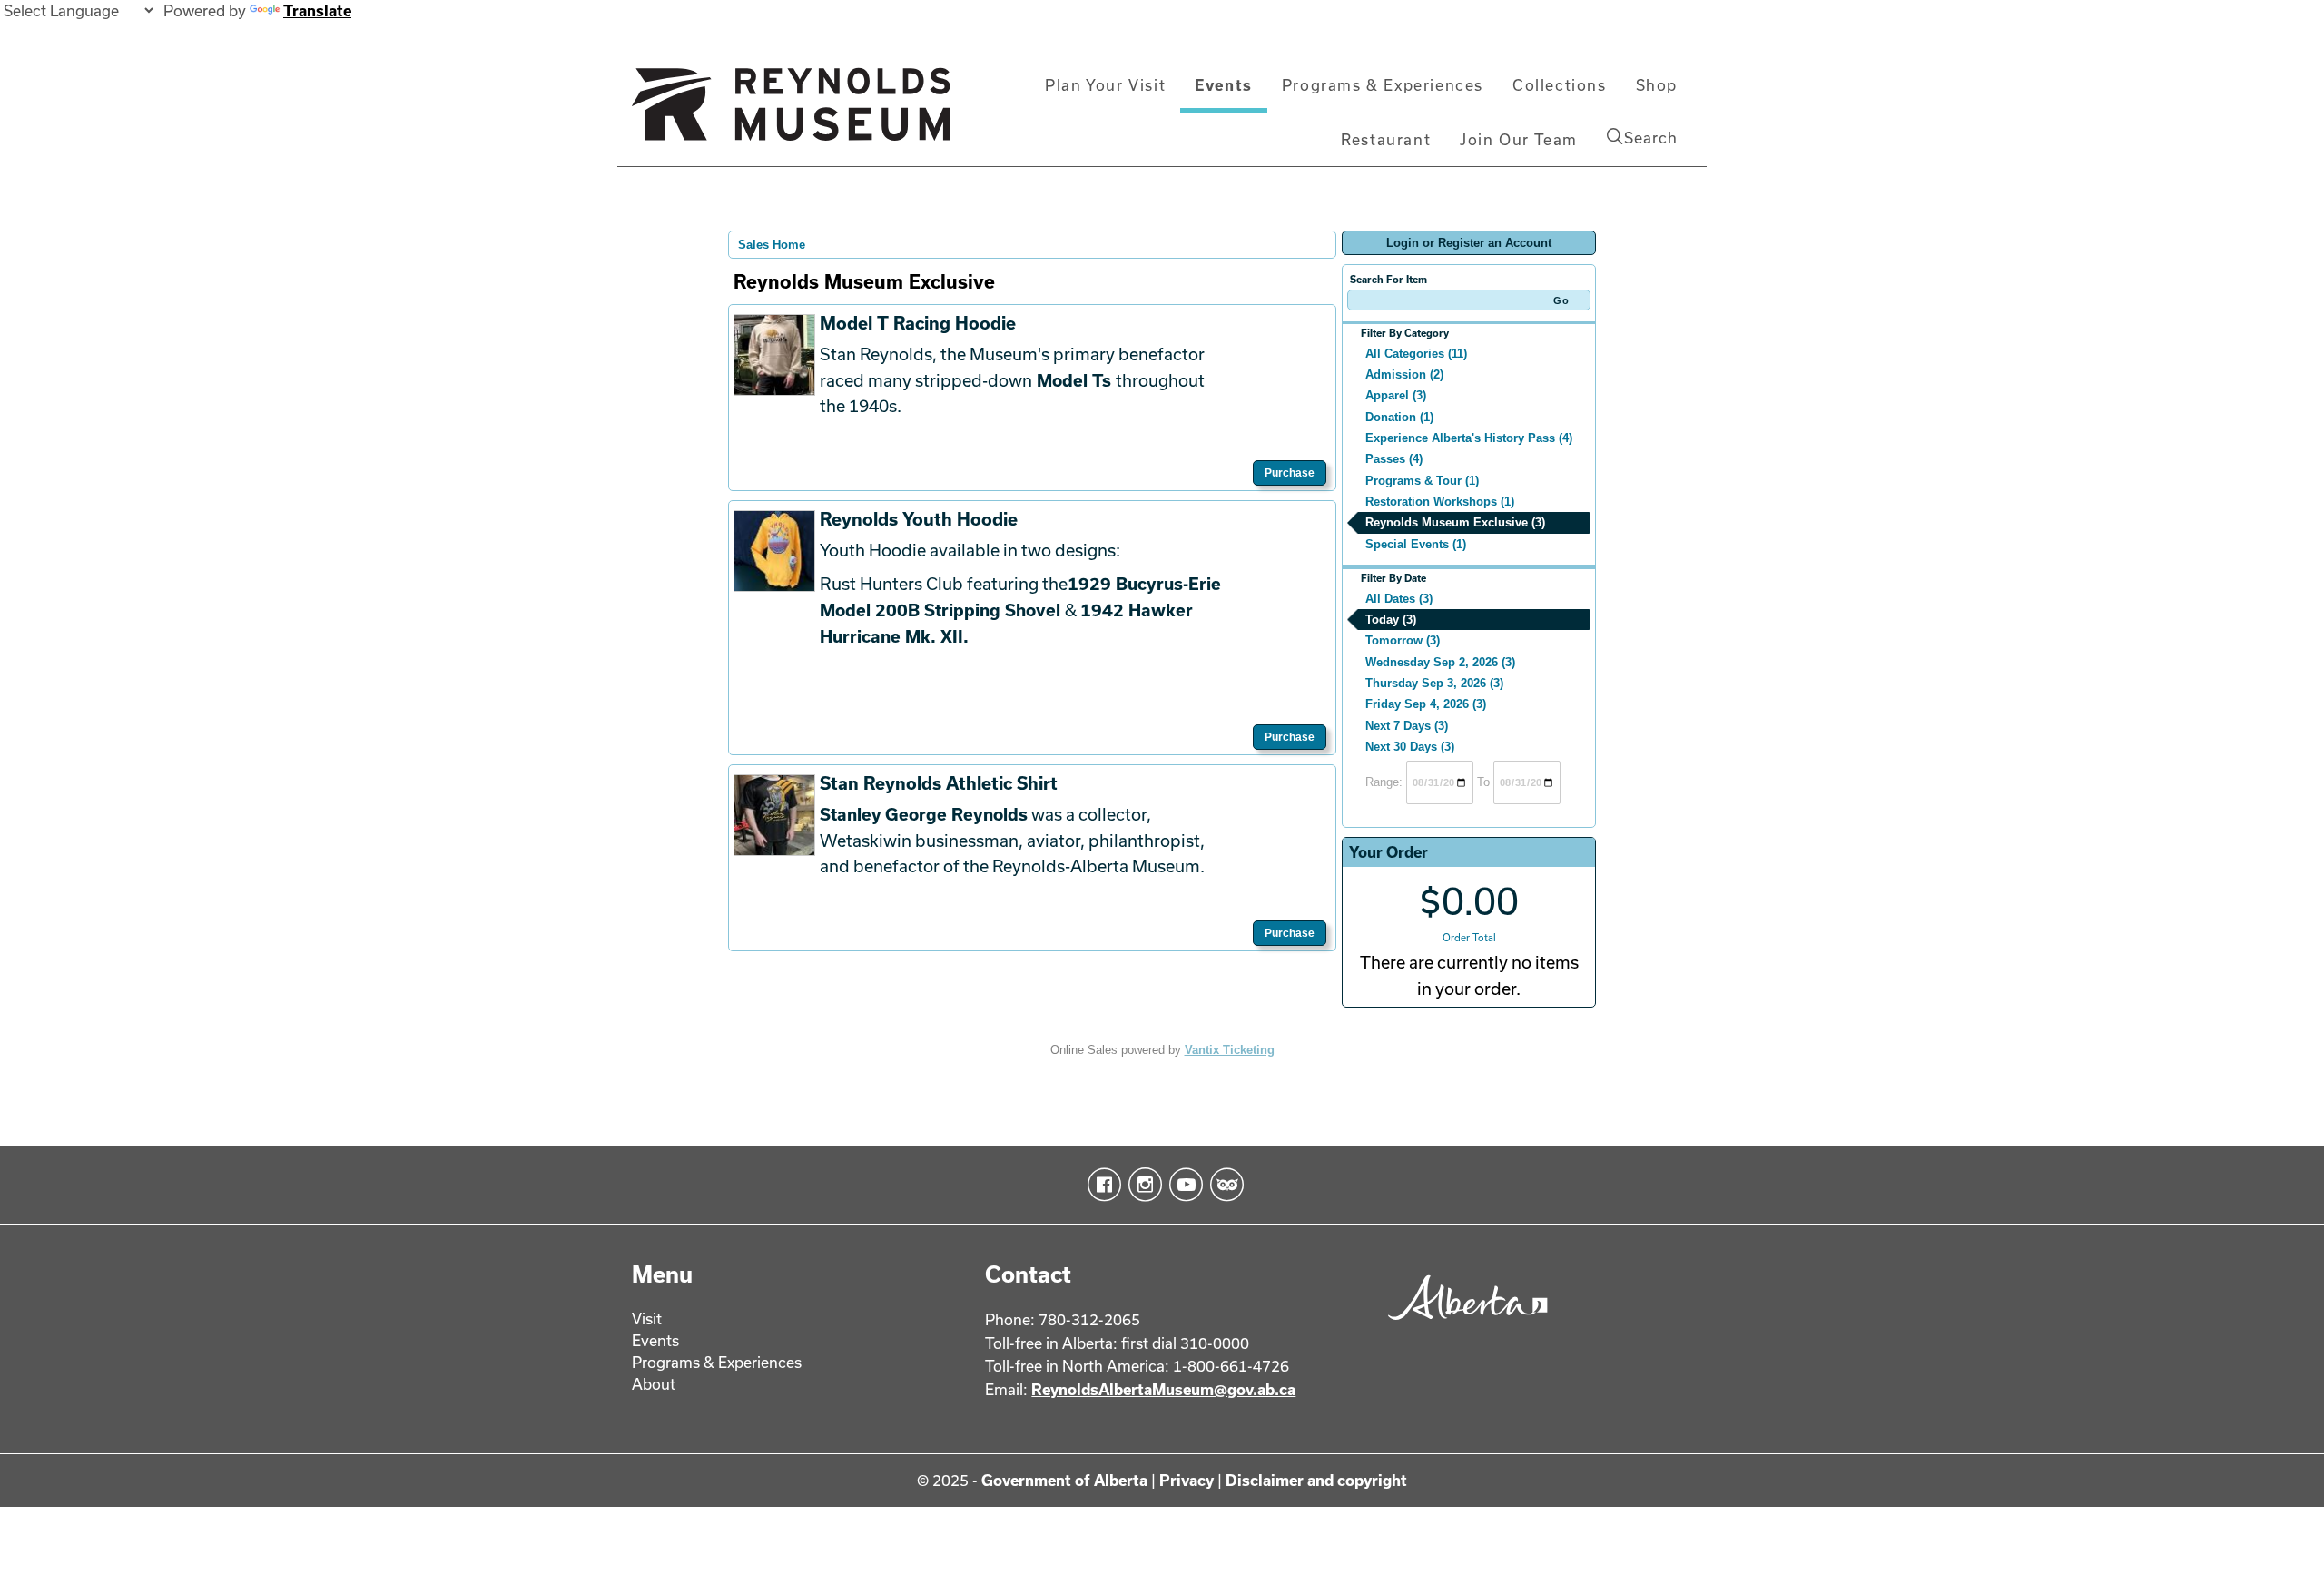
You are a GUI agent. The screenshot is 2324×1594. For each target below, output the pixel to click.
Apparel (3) (1396, 395)
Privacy (1187, 1480)
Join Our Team (1519, 139)
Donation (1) (1399, 417)
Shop (1657, 85)
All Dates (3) (1399, 599)
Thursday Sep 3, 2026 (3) (1434, 683)
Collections (1560, 85)
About (654, 1384)
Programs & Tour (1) (1422, 481)
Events (1224, 85)
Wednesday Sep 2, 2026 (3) (1440, 662)
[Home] (791, 112)
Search (1651, 138)
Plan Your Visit (1105, 85)
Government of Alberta (1064, 1480)
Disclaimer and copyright (1316, 1480)
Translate (317, 10)
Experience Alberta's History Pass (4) (1469, 438)
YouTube (1182, 1185)
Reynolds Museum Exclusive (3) (1455, 522)
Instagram (1142, 1185)
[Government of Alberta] (1463, 1326)
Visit (647, 1318)
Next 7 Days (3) (1407, 726)
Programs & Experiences (1383, 85)
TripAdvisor (1223, 1185)
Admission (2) (1404, 374)
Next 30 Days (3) (1410, 747)
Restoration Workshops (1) (1440, 502)
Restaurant (1386, 139)
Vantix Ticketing (1230, 1050)
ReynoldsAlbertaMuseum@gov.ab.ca (1163, 1389)
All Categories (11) (1416, 354)
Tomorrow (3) (1403, 640)
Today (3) (1391, 620)
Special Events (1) (1416, 544)
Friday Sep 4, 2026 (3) (1426, 704)
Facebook (1101, 1185)
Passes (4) (1394, 459)
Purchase (1290, 473)
